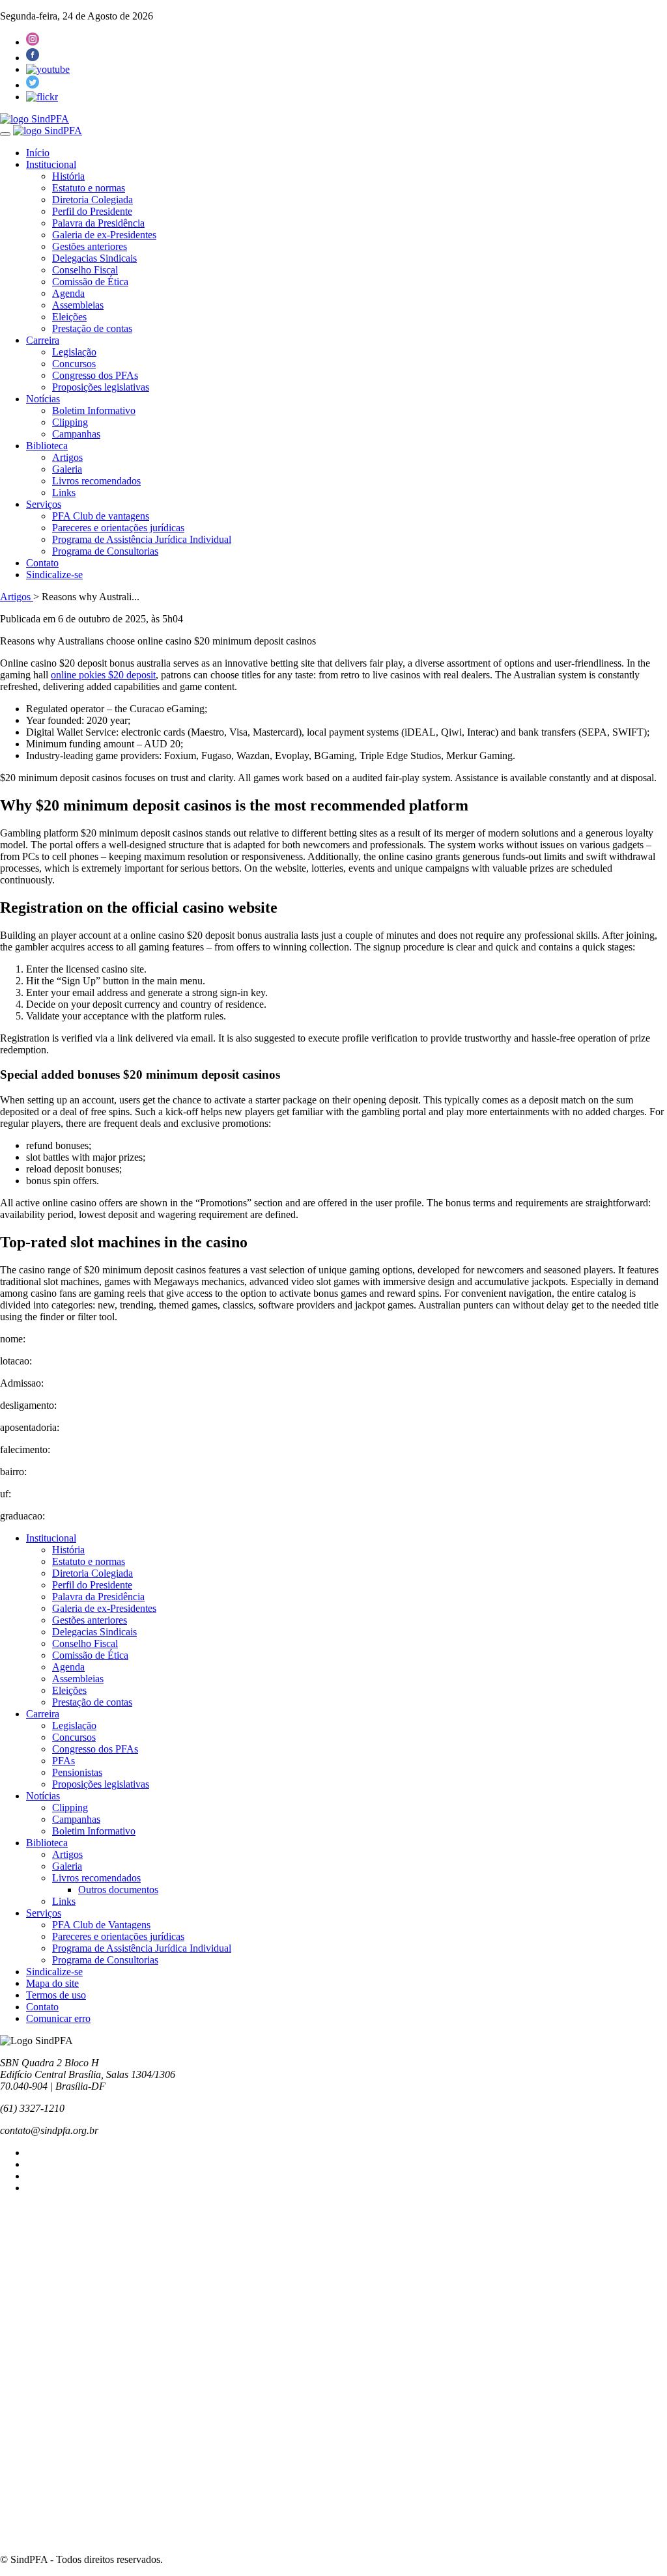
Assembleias (78, 305)
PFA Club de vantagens (101, 516)
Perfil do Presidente (92, 211)
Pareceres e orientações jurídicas (118, 528)
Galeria (67, 469)
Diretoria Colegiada (92, 200)
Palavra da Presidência (98, 223)
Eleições (69, 317)
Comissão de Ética (90, 282)
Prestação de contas (92, 328)
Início (38, 153)
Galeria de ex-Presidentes (104, 235)
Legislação (74, 352)
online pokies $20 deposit (103, 675)
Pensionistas (77, 1772)
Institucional (51, 164)
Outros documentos (118, 1890)
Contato (42, 563)
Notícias (43, 399)
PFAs (64, 1761)
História (68, 176)
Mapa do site (52, 1983)
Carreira (43, 340)
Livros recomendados (96, 481)
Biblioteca (47, 446)
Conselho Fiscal (85, 270)
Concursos (74, 364)
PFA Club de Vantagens (101, 1925)
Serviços (44, 504)
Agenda (68, 293)
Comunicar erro (58, 2018)
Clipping (70, 422)
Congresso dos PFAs (95, 375)
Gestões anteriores (90, 246)
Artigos (67, 457)
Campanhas (76, 434)
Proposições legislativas (101, 387)
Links (64, 492)
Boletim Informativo (94, 410)
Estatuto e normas (89, 188)
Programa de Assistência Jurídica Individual (142, 539)
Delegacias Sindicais (94, 258)
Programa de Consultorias (105, 551)
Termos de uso (56, 1995)
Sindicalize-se (54, 575)
